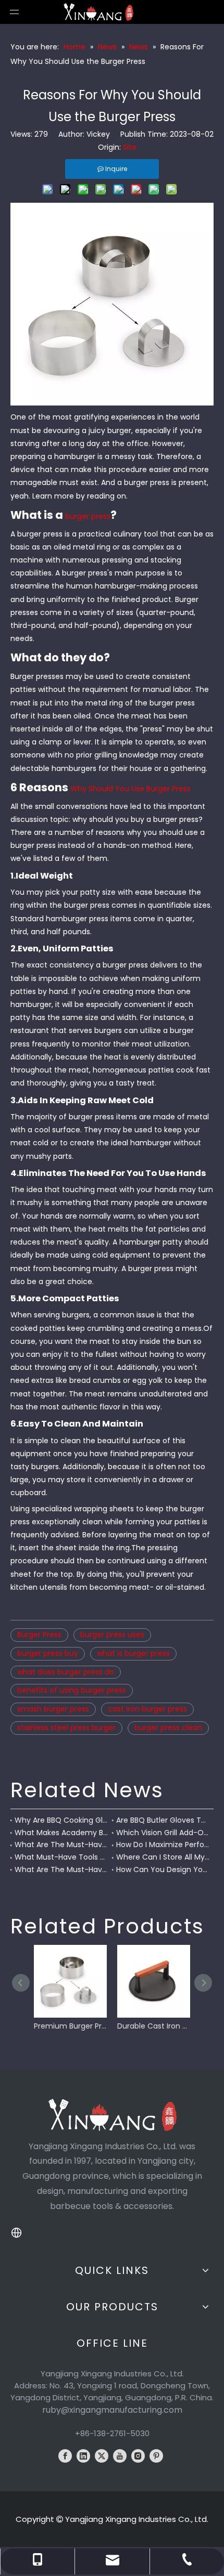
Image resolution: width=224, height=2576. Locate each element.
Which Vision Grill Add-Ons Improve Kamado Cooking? (163, 1833)
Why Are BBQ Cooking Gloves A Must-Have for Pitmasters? (61, 1820)
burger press (88, 516)
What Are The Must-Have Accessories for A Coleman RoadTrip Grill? (61, 1845)
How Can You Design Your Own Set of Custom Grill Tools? (163, 1869)
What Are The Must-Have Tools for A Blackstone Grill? (61, 1869)
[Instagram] (138, 2456)
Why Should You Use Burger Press (130, 789)
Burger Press (39, 1634)
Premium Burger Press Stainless (70, 2026)
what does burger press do (66, 1672)
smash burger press (53, 1709)
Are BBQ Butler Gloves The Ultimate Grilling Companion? (163, 1820)
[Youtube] (120, 2456)
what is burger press (133, 1653)
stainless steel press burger (66, 1728)
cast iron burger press (147, 1709)
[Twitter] (102, 2456)
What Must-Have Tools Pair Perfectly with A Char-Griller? (61, 1857)
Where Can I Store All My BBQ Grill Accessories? (163, 1857)
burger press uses (112, 1634)
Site (130, 147)
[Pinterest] (156, 2456)
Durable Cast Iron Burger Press (154, 2026)
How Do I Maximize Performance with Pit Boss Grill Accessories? (163, 1845)
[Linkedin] (83, 2456)
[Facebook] (65, 2456)
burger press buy (48, 1653)
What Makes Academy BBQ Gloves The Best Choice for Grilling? (61, 1833)
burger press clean (168, 1728)
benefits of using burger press (72, 1690)
